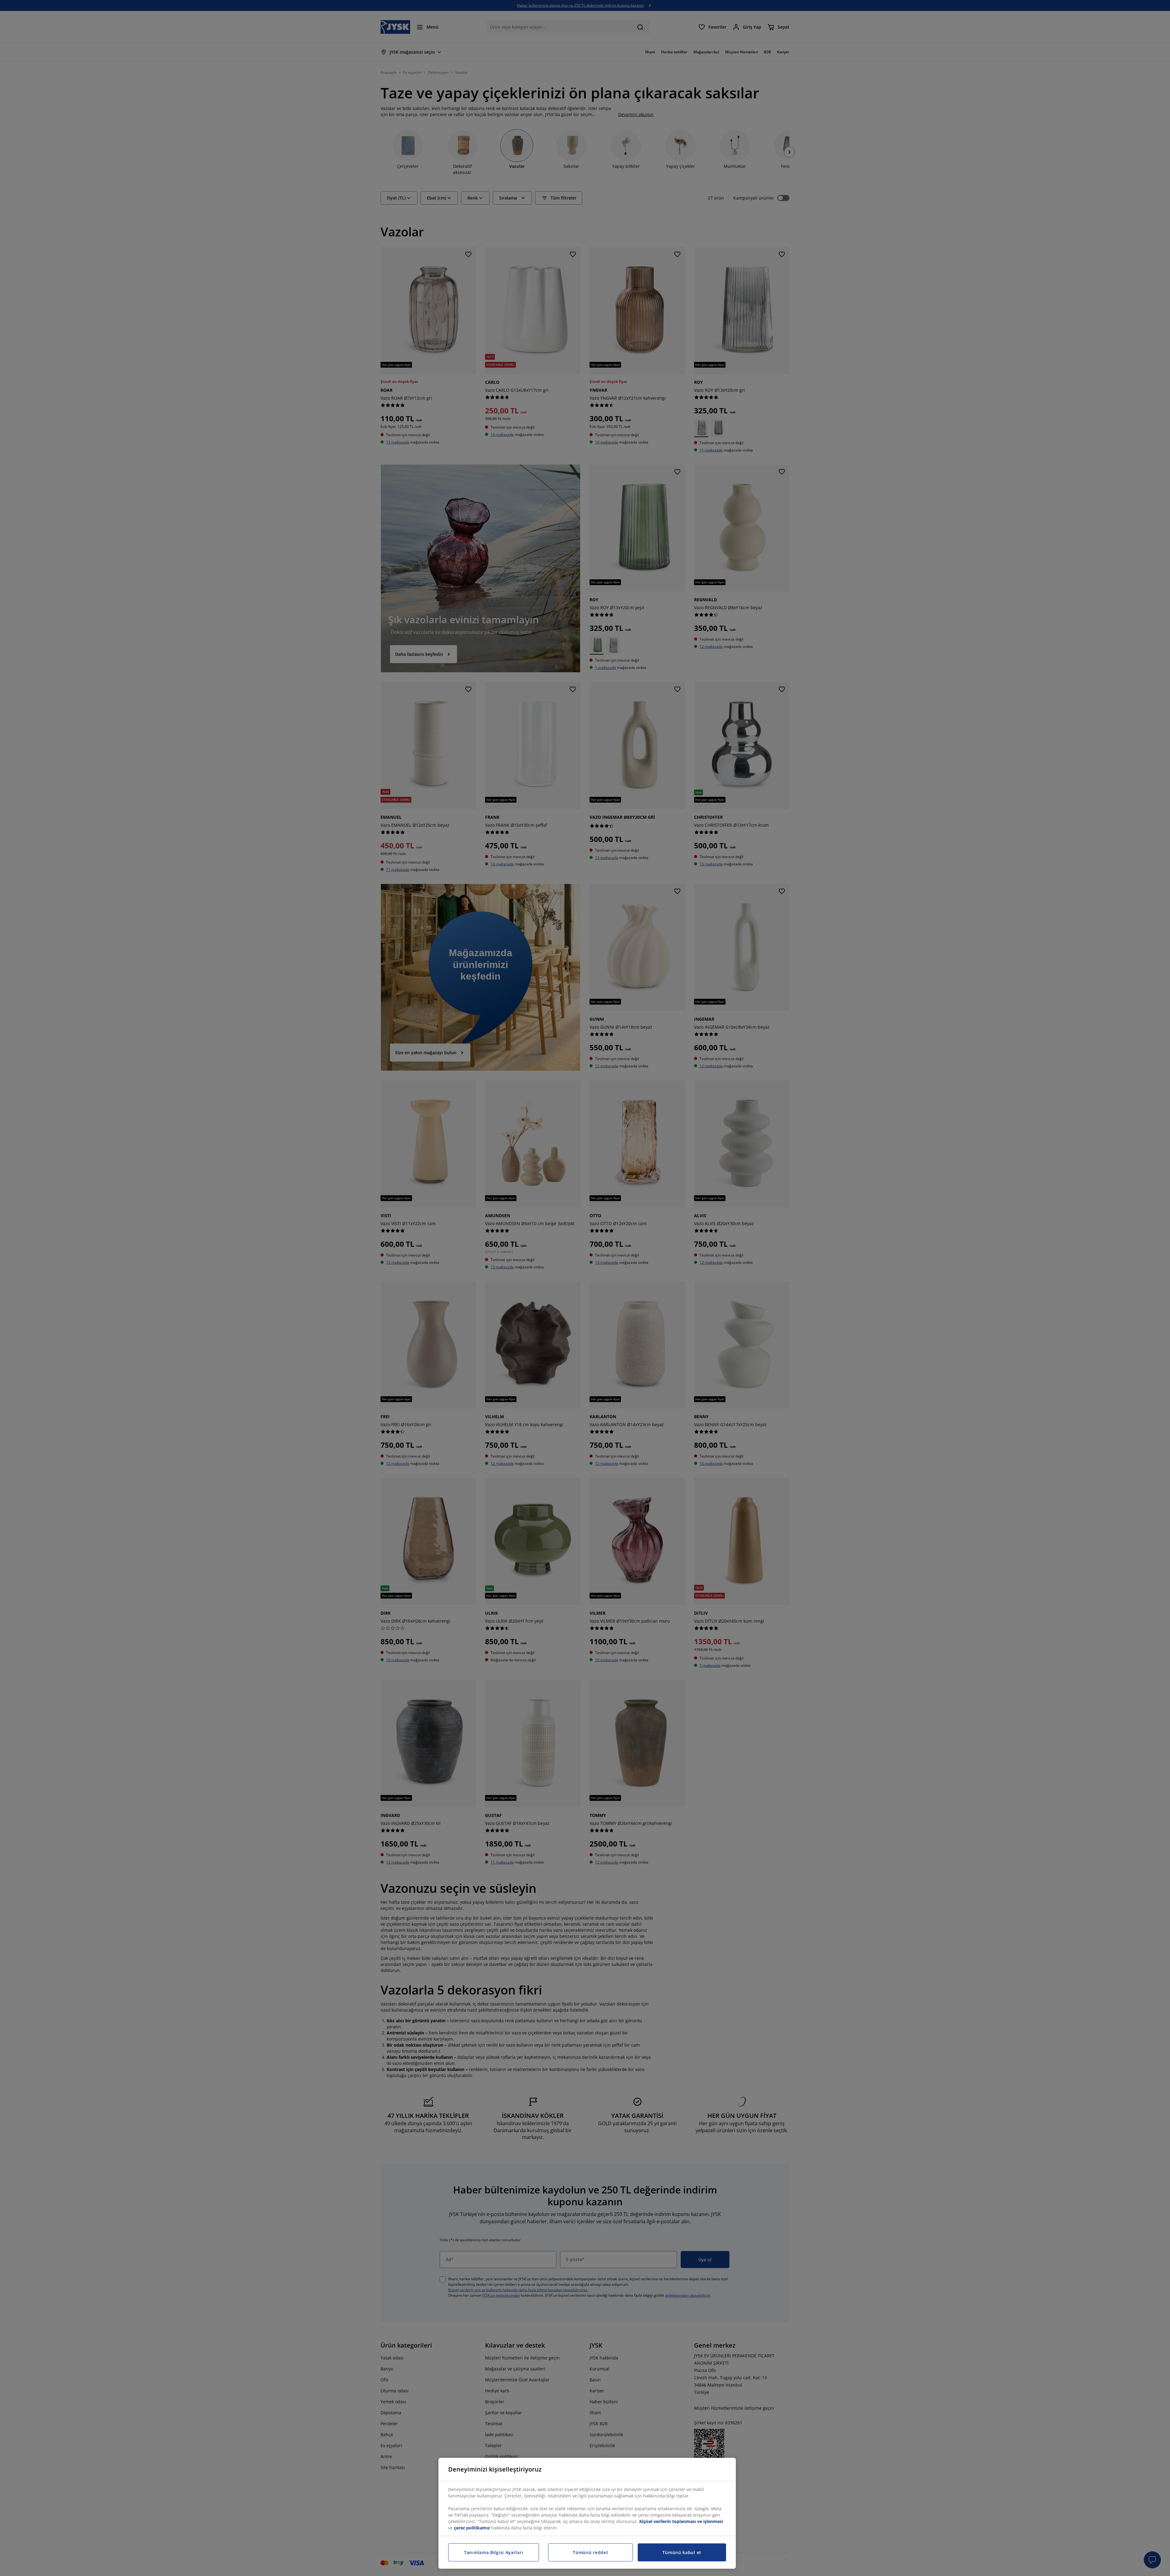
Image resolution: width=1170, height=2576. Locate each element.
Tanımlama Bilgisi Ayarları (494, 2552)
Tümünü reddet (590, 2552)
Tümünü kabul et (682, 2552)
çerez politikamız (472, 2528)
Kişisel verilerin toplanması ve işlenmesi (681, 2521)
